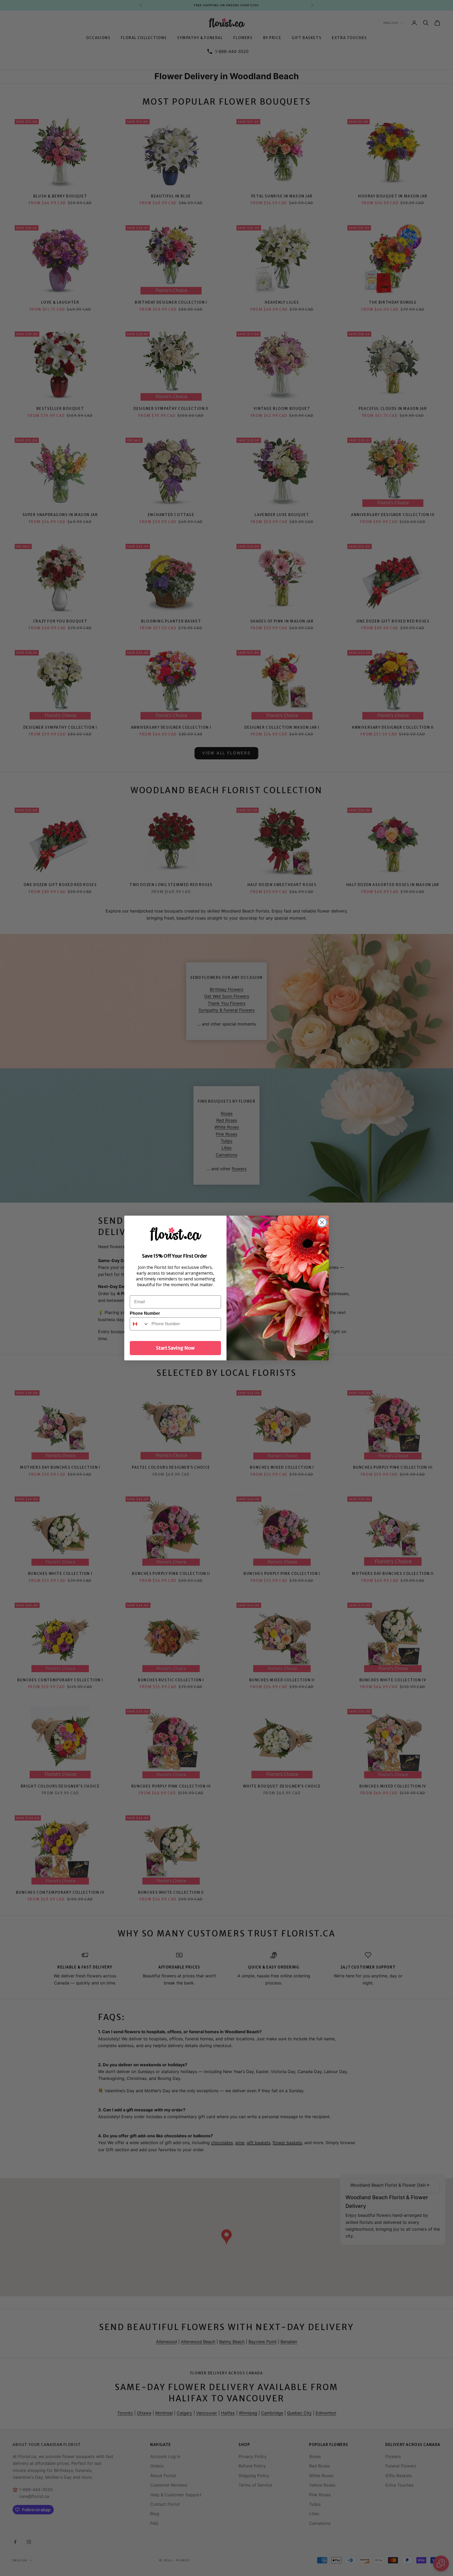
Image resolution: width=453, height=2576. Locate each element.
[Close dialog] (322, 1222)
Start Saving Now (175, 1348)
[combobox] (139, 1324)
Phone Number (145, 1313)
